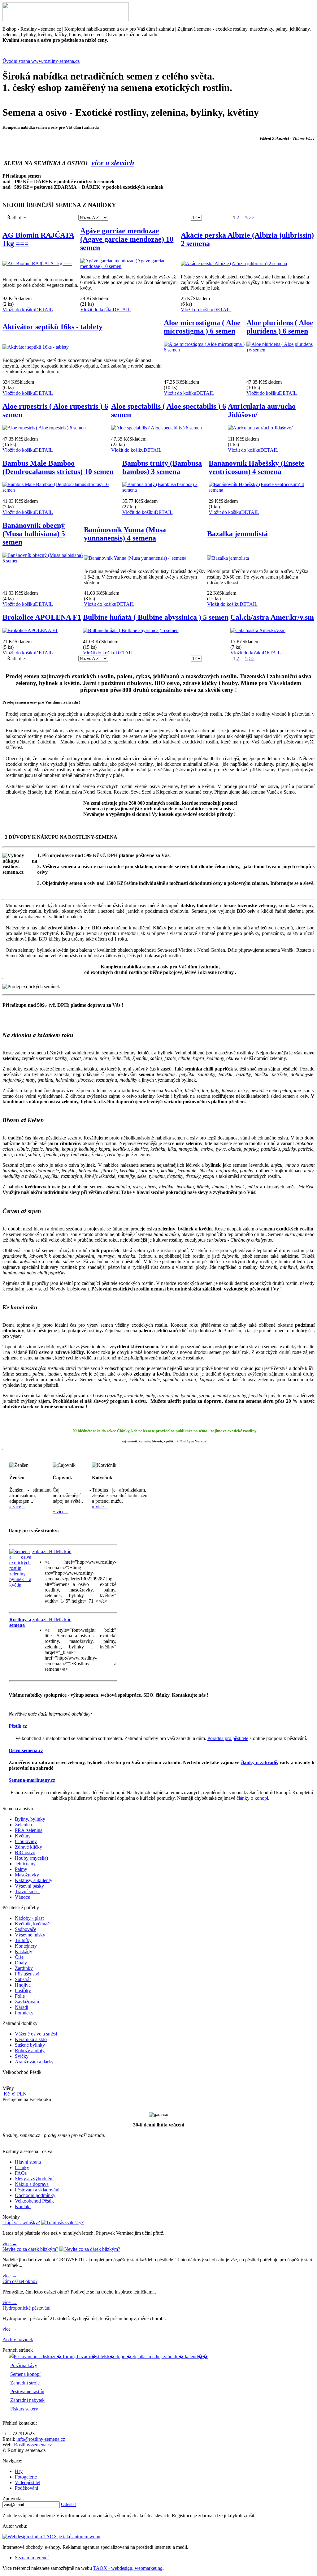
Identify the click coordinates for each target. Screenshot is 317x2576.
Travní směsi (27, 1891)
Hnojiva (23, 1985)
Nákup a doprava (32, 2184)
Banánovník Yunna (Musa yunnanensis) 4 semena (125, 534)
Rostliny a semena (20, 1622)
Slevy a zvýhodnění (34, 2179)
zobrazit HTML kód (52, 1551)
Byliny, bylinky (30, 1819)
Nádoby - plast (29, 1918)
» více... (17, 1507)
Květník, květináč (32, 1924)
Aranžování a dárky (34, 2062)
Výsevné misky (30, 1935)
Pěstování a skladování (37, 2190)
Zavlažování (27, 2002)
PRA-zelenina (29, 1830)
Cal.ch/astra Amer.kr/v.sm (272, 617)
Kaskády (24, 1951)
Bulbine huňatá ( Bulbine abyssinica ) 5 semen (156, 617)
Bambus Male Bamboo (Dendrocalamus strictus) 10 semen (58, 467)
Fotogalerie (26, 2477)
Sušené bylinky (30, 2045)
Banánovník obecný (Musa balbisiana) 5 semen (34, 534)
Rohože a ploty (30, 2050)
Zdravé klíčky (28, 1847)
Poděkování (26, 2488)
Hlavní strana (28, 2162)
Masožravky (27, 1875)
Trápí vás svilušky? (21, 2223)
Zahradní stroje (25, 2383)
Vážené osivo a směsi (36, 2034)
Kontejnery (26, 1946)
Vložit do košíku (19, 310)
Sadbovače (26, 1929)
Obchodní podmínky (35, 2195)
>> (252, 218)
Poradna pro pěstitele (228, 1738)
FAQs (21, 2173)
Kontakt (23, 2206)
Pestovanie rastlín (27, 2391)
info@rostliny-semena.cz (41, 2439)
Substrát (23, 1979)
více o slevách (113, 163)
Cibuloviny (26, 1841)
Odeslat (68, 2504)
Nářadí (22, 2007)
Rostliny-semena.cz (33, 2445)
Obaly (21, 1963)
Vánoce (22, 1897)
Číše (19, 1957)
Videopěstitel (28, 2482)
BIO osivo (25, 1852)
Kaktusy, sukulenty (34, 1880)
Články (22, 2167)
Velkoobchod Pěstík (34, 2201)
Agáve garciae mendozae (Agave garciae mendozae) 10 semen (127, 239)
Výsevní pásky (29, 1886)
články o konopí (252, 1798)
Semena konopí (25, 2374)
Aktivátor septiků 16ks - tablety (52, 327)
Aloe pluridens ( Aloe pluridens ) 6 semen (280, 327)
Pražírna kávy (24, 2365)
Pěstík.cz (18, 1726)
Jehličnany (25, 1864)
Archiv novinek (18, 2339)
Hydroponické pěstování (26, 2308)
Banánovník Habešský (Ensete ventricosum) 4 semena (256, 467)
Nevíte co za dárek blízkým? (30, 2249)
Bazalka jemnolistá (237, 534)
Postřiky (23, 1990)
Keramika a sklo (31, 2039)
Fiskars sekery (24, 2409)
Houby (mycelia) (31, 1858)
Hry (19, 2471)
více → (10, 2244)
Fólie (20, 1996)
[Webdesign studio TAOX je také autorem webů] (51, 2537)
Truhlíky (23, 1940)
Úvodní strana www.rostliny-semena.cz (41, 61)
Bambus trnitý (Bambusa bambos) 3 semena (162, 467)
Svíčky (22, 2056)
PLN (22, 2094)
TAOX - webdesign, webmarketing (128, 2568)
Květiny (23, 1836)
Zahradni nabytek (27, 2400)
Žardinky (24, 1968)
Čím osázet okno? (20, 2281)
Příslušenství (27, 1974)
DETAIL (44, 310)
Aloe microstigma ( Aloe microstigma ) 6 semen (202, 327)
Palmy (21, 1869)
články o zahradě (259, 1762)
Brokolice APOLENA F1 (42, 617)
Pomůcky (24, 2013)
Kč (7, 2094)
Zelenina (23, 1825)
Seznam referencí (32, 2558)
